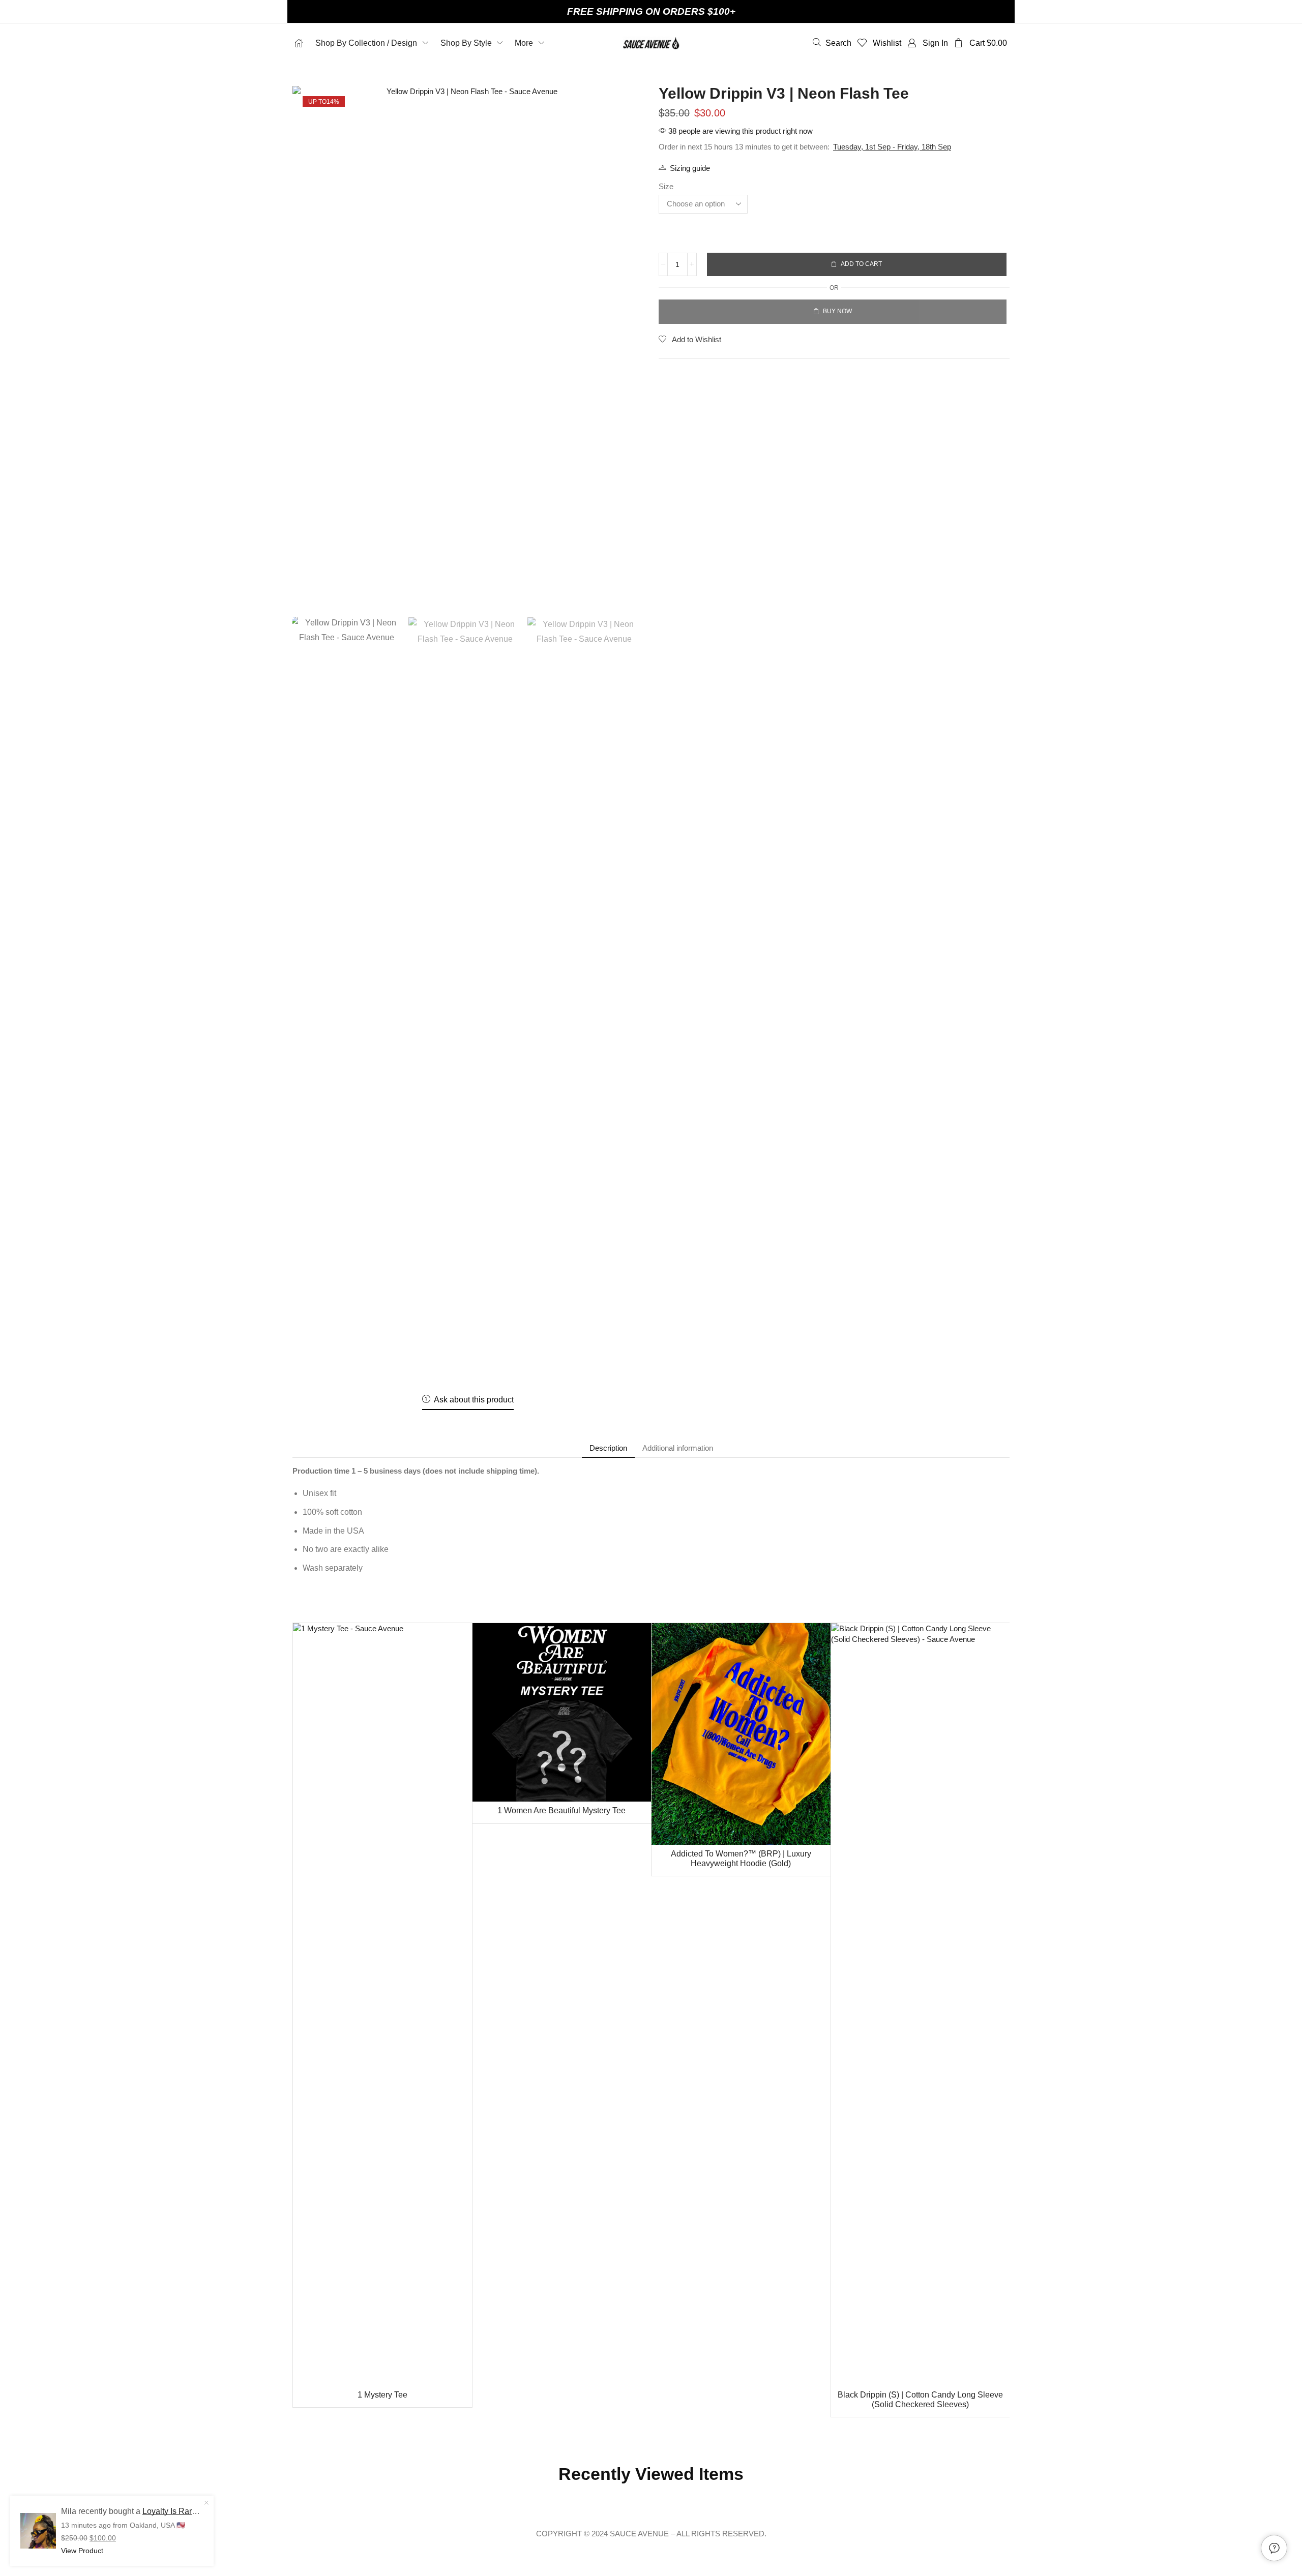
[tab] (608, 1448)
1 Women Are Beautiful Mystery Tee (561, 1810)
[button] (832, 43)
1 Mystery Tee (382, 2395)
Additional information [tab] (678, 1448)
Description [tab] (608, 1448)
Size (666, 186)
